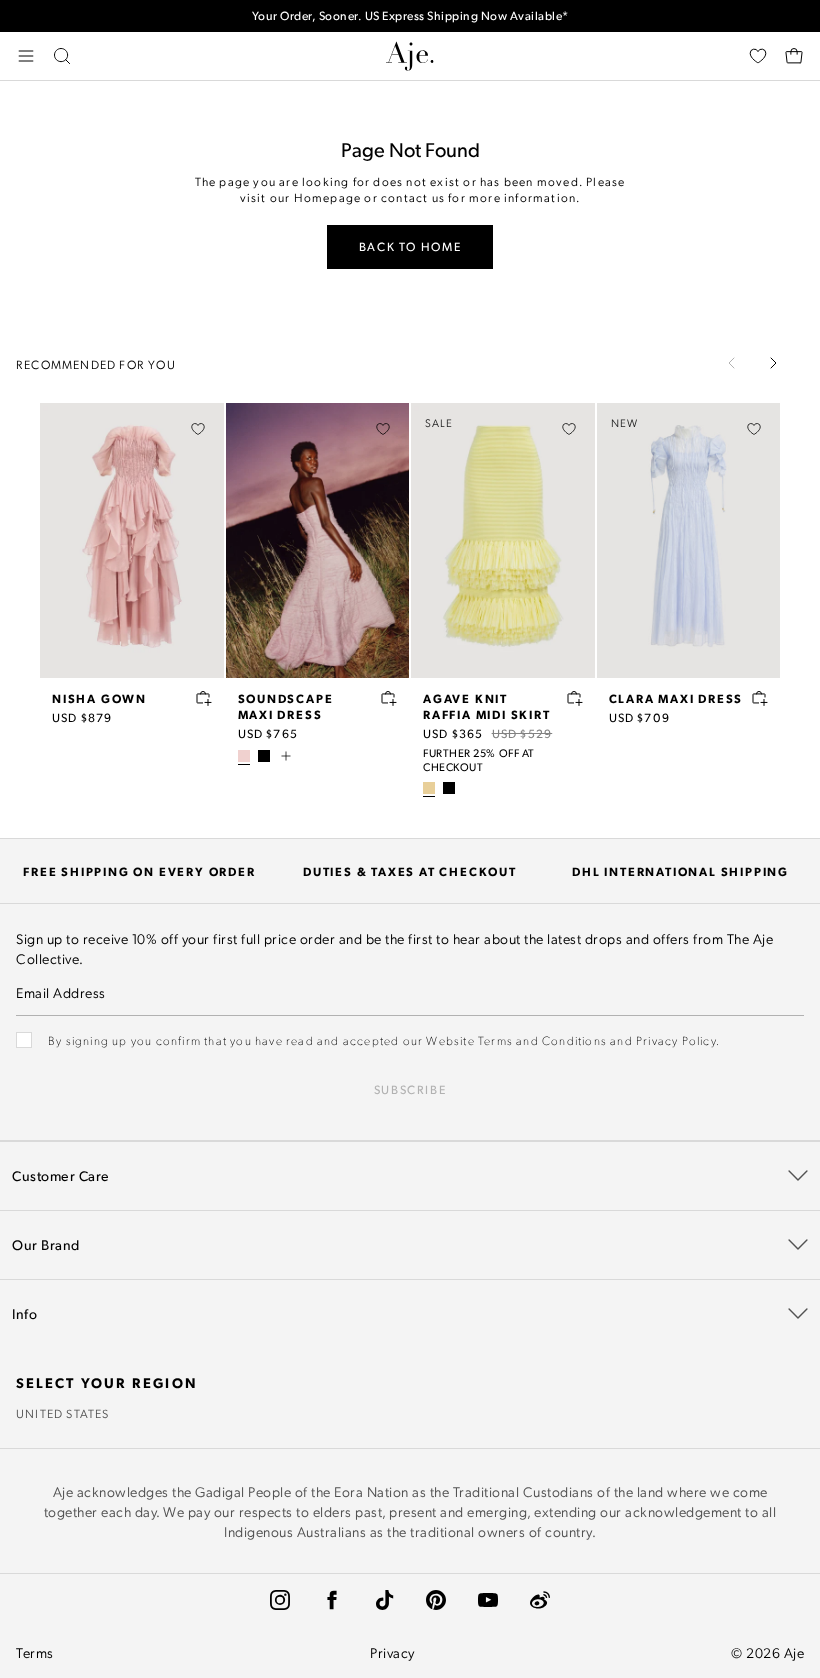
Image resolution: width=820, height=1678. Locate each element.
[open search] (62, 56)
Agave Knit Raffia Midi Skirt (487, 706)
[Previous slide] (732, 363)
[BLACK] (264, 756)
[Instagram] (280, 1600)
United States (63, 1413)
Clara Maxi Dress (676, 698)
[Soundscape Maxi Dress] (318, 540)
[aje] (410, 56)
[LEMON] (429, 788)
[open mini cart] (794, 56)
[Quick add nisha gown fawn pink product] (204, 698)
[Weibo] (540, 1600)
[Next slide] (773, 363)
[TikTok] (384, 1600)
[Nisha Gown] (132, 540)
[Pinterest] (436, 1600)
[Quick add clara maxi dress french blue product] (760, 698)
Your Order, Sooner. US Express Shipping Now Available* (410, 15)
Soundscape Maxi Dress (286, 706)
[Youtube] (488, 1600)
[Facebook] (332, 1600)
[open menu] (26, 56)
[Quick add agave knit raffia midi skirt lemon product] (575, 698)
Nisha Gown (99, 698)
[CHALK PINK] (244, 756)
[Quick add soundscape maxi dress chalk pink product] (389, 698)
